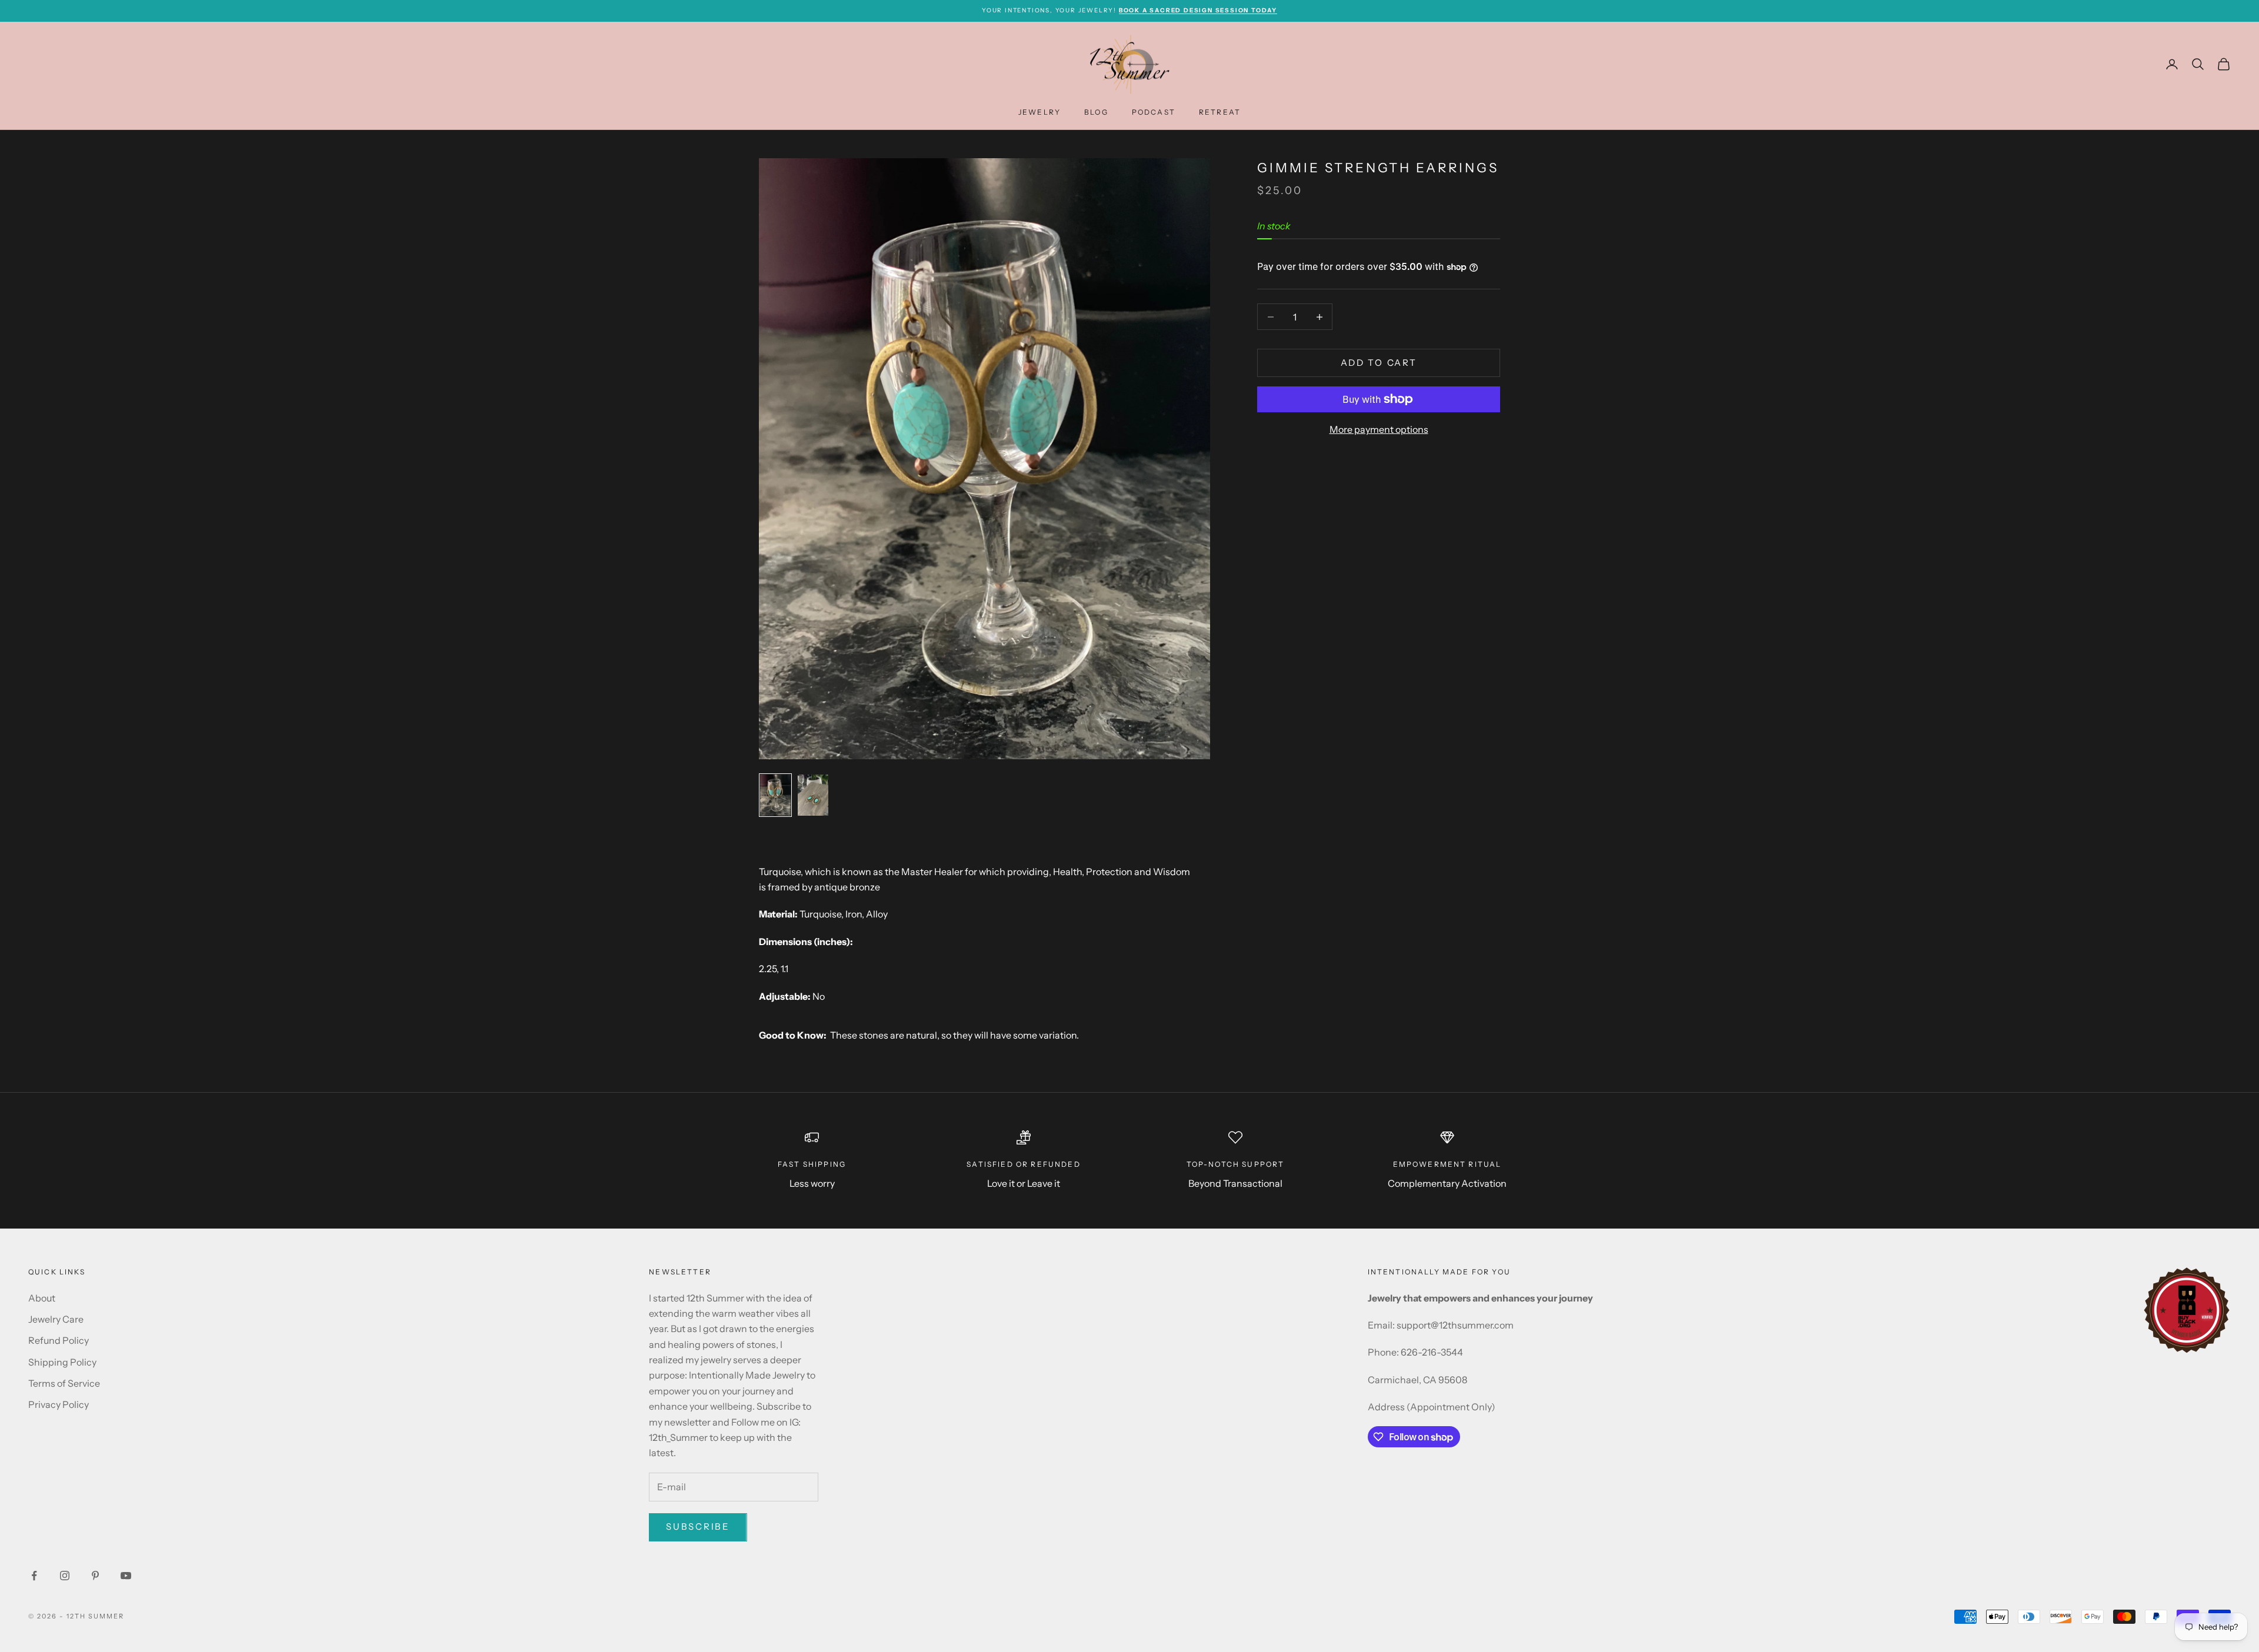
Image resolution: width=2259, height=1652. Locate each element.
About (42, 1298)
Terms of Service (64, 1383)
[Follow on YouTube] (126, 1576)
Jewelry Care (56, 1319)
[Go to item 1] (775, 795)
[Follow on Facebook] (34, 1576)
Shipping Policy (62, 1362)
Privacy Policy (59, 1404)
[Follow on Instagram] (65, 1576)
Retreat (1220, 112)
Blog (1096, 112)
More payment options (1379, 429)
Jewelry (1039, 112)
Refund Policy (59, 1340)
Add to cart (1379, 363)
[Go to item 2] (813, 795)
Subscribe (698, 1526)
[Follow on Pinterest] (95, 1576)
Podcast (1154, 112)
